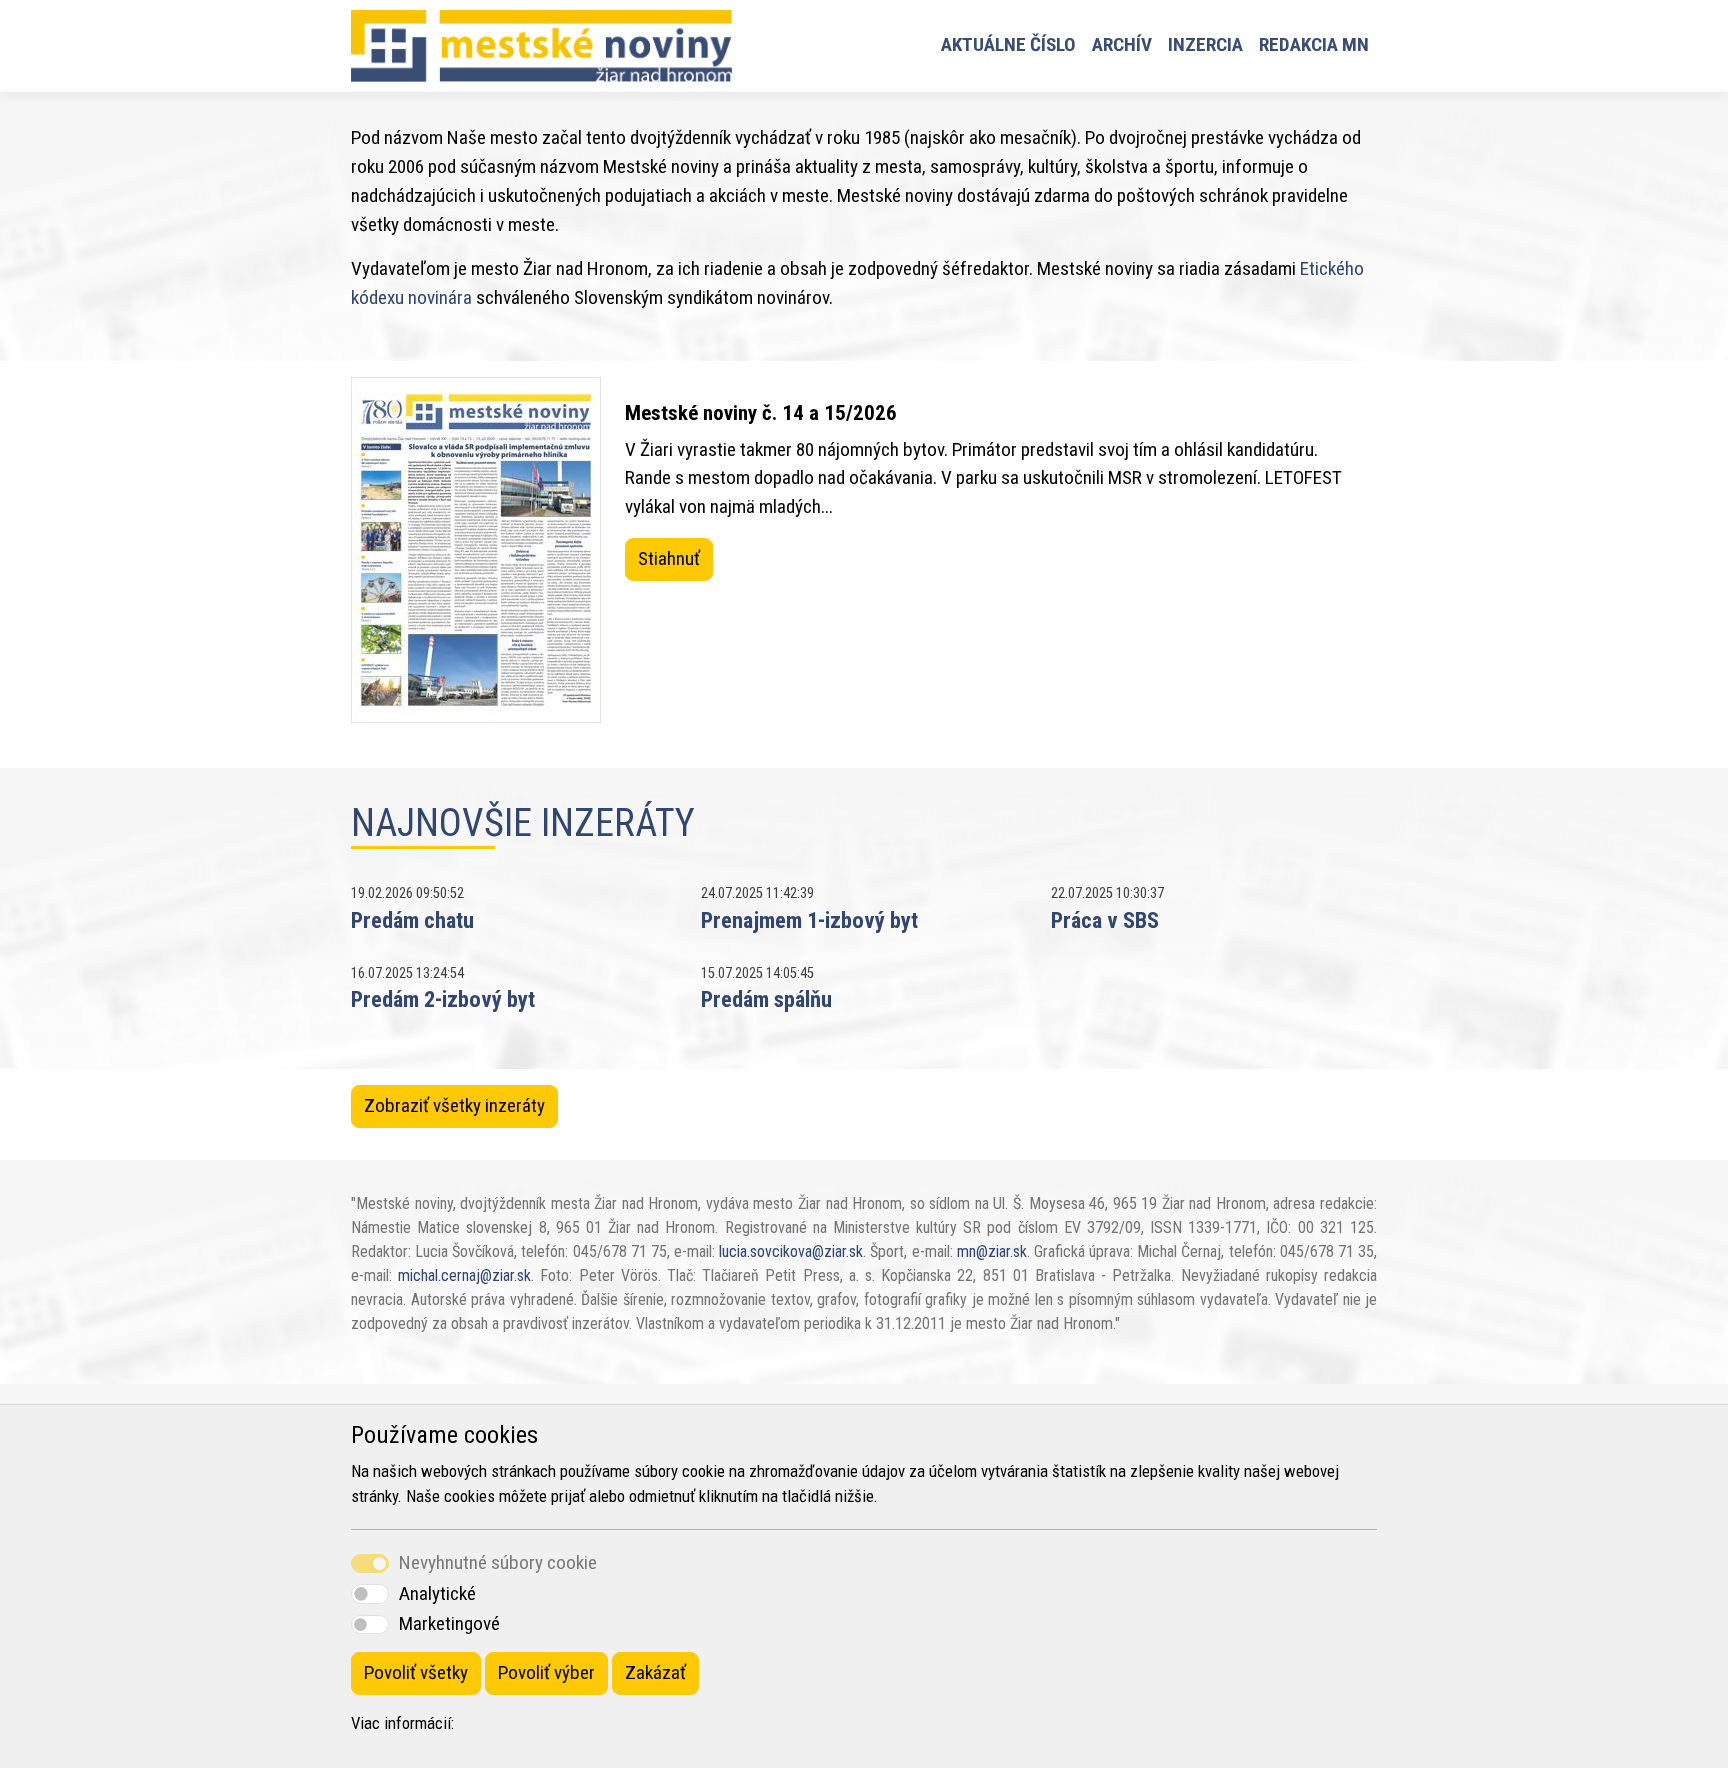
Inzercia (1205, 44)
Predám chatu (412, 920)
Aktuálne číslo (1008, 44)
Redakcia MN (1314, 44)
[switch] (370, 1593)
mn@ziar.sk (992, 1251)
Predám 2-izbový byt (443, 999)
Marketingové (449, 1623)
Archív (1122, 44)
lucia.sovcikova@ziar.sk (791, 1251)
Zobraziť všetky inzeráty (454, 1105)
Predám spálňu (766, 999)
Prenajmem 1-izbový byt (809, 920)
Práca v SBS (1105, 920)
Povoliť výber (546, 1672)
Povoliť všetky (416, 1672)
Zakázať (655, 1672)
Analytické (437, 1593)
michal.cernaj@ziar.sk (464, 1275)
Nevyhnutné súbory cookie (498, 1562)
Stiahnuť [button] (669, 558)
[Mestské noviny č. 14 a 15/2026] (476, 550)
